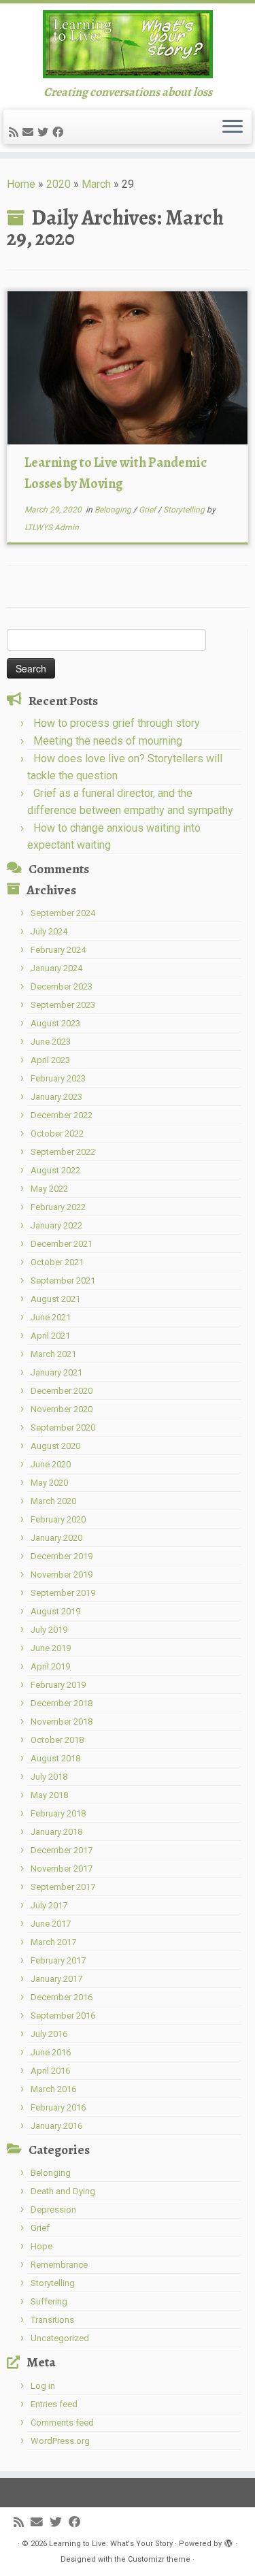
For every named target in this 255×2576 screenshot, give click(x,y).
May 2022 (49, 1189)
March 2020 (53, 1501)
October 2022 (57, 1134)
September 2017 (63, 1887)
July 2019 (49, 1630)
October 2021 (57, 1262)
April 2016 (50, 2071)
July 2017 (49, 1905)
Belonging (114, 510)
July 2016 (49, 2034)
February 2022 (58, 1207)
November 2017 (62, 1869)
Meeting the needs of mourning (108, 741)
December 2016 (62, 1997)
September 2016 (63, 2016)
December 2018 (62, 1703)
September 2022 (63, 1152)
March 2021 (53, 1354)
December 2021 (62, 1244)
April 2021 (50, 1336)
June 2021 (51, 1317)
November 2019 (62, 1575)
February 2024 (58, 950)
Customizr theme (159, 2559)
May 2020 (49, 1483)
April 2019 (50, 1666)
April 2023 (50, 1060)
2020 (58, 184)
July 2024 (49, 931)
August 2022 (55, 1170)
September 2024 (63, 913)
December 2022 (62, 1115)
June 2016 (51, 2052)
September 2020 (63, 1428)
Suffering (49, 2301)
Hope (41, 2246)
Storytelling (185, 510)
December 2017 (62, 1850)
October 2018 (57, 1740)
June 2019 (51, 1648)
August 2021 (55, 1299)
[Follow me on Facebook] (60, 132)
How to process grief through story (117, 723)
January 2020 (56, 1538)
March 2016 (53, 2089)
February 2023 (58, 1078)
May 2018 (49, 1795)
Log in (43, 2386)
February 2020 (58, 1519)
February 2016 (58, 2107)
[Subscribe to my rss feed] (16, 132)
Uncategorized (60, 2338)
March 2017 (53, 1942)
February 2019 (58, 1685)
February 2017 (58, 1960)
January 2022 (56, 1225)
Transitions (52, 2320)
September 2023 (63, 1005)
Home (21, 184)
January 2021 (56, 1372)
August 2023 (55, 1023)
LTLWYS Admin (52, 527)
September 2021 (63, 1281)
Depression (53, 2210)
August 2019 (55, 1611)
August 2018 (55, 1758)
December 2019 (62, 1556)
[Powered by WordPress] (228, 2541)
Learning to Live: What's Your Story (111, 2544)
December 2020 (62, 1391)
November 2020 (62, 1409)
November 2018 (62, 1722)
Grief (148, 510)
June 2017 (51, 1924)
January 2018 (56, 1832)
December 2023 (62, 987)
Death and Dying (63, 2191)
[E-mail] (30, 132)
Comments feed (62, 2423)
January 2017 (56, 1979)
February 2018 (58, 1813)
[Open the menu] (233, 127)
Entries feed (54, 2404)
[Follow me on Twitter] (45, 132)
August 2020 (55, 1446)
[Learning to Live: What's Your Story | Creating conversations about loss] (128, 44)
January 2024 (56, 968)
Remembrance (59, 2265)
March (96, 184)
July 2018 (49, 1777)
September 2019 (63, 1593)
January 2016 (56, 2126)
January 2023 (56, 1097)
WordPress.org (60, 2441)
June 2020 (51, 1464)
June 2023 (51, 1042)
